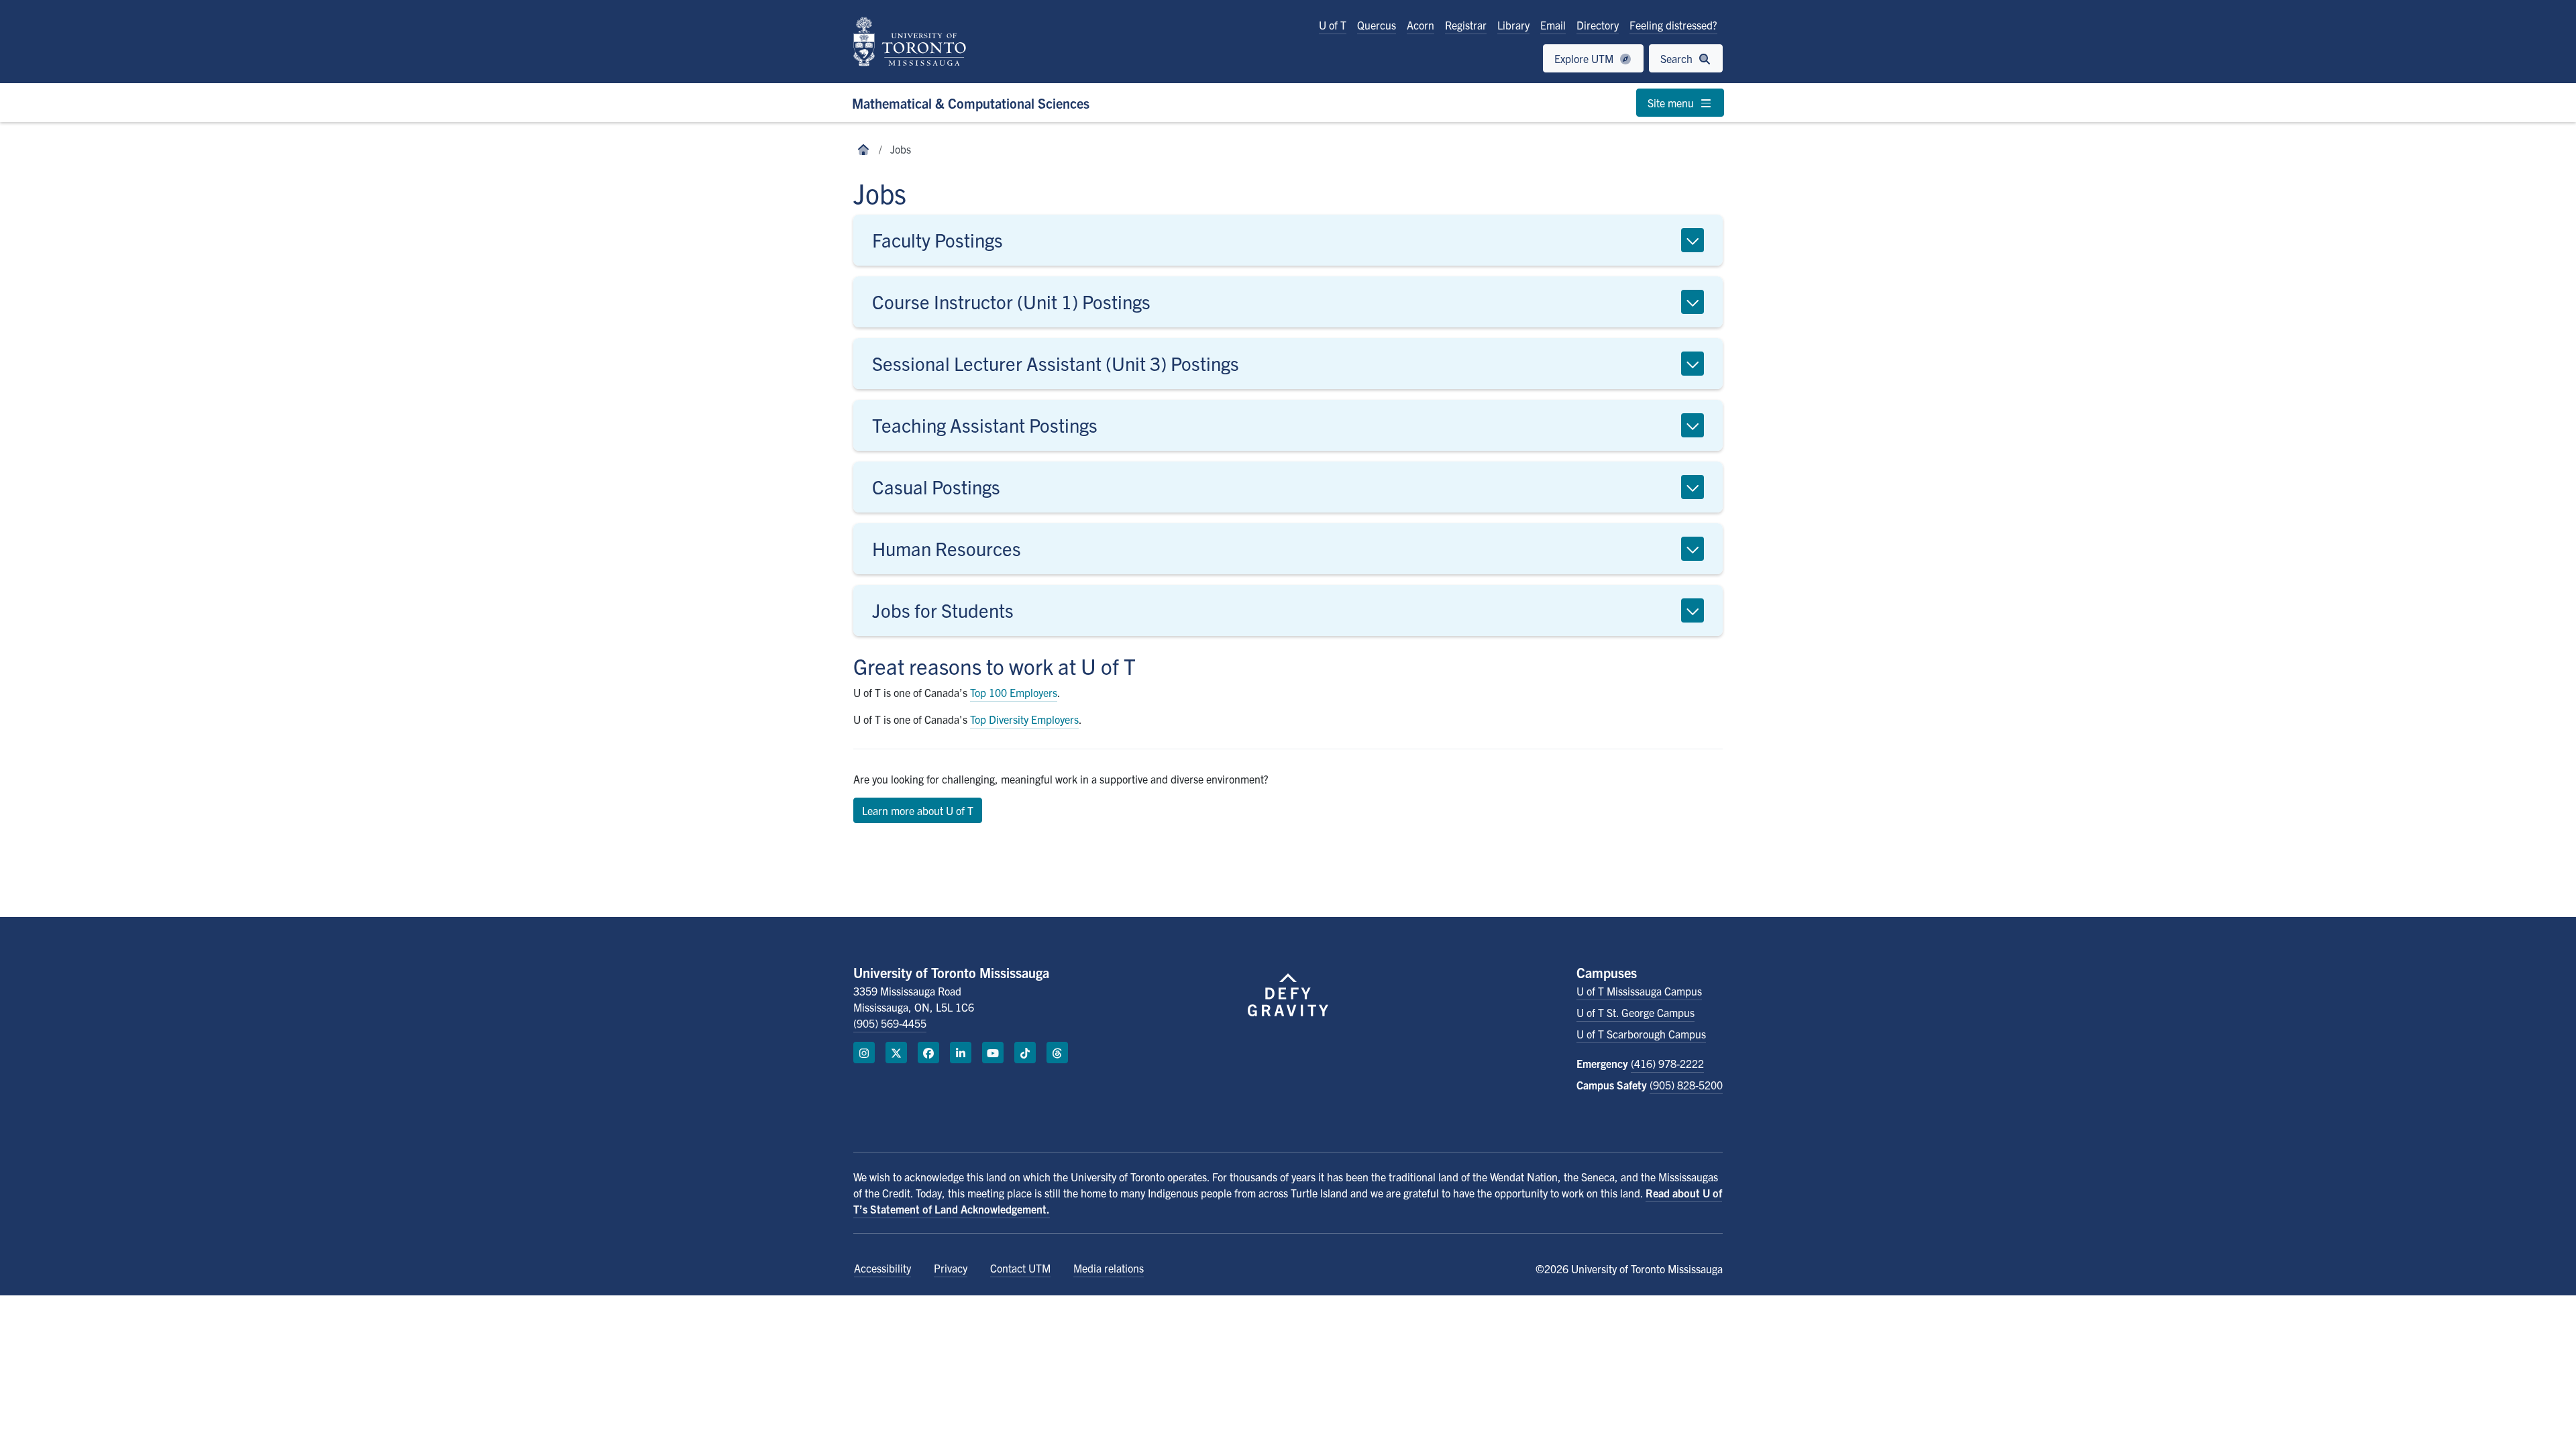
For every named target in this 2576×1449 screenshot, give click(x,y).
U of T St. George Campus (1635, 1012)
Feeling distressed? (1673, 25)
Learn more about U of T (918, 810)
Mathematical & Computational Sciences (971, 103)
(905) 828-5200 (1686, 1085)
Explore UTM (1585, 58)
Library (1513, 25)
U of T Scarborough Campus (1641, 1034)
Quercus (1377, 25)
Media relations (1109, 1268)
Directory (1598, 25)
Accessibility (882, 1268)
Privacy (951, 1268)
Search (1678, 58)
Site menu (1672, 103)
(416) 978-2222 (1667, 1063)
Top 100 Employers (1014, 692)
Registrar (1466, 25)
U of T (1333, 25)
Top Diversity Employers (1024, 719)
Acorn (1420, 25)
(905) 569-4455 (890, 1023)
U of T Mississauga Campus (1639, 991)
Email (1553, 25)
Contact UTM (1020, 1268)
